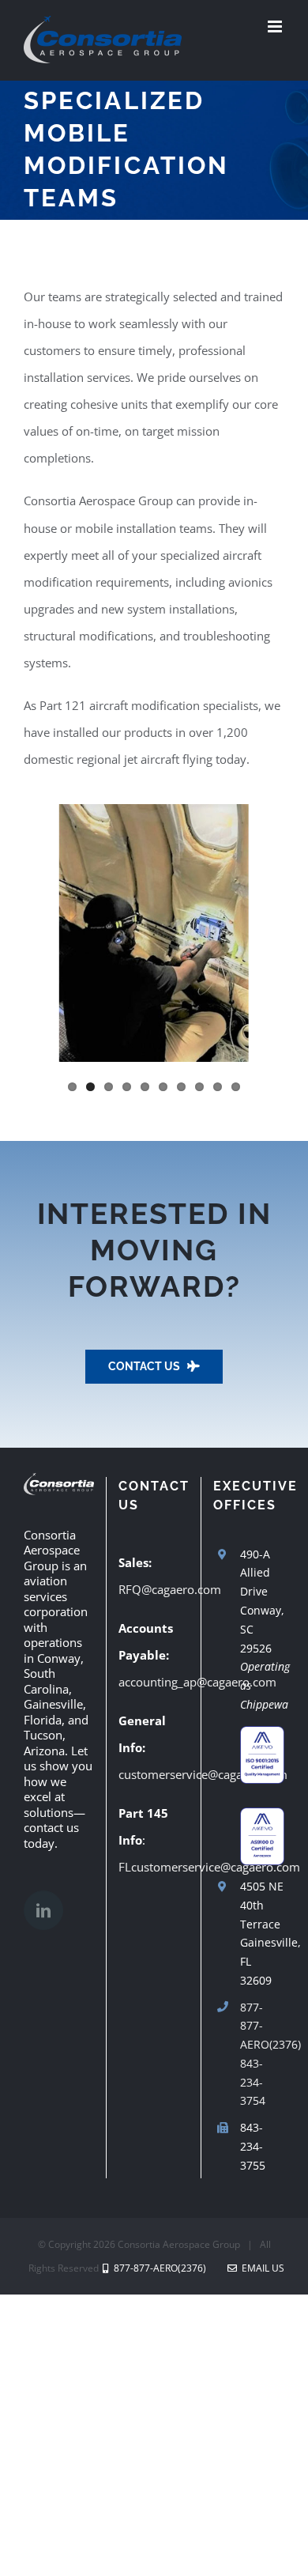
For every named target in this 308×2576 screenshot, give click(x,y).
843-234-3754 (253, 2082)
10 (236, 1087)
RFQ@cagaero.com (170, 1589)
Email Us (261, 2268)
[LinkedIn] (43, 1910)
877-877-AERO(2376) (262, 2026)
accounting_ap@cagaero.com (197, 1682)
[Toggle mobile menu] (276, 26)
